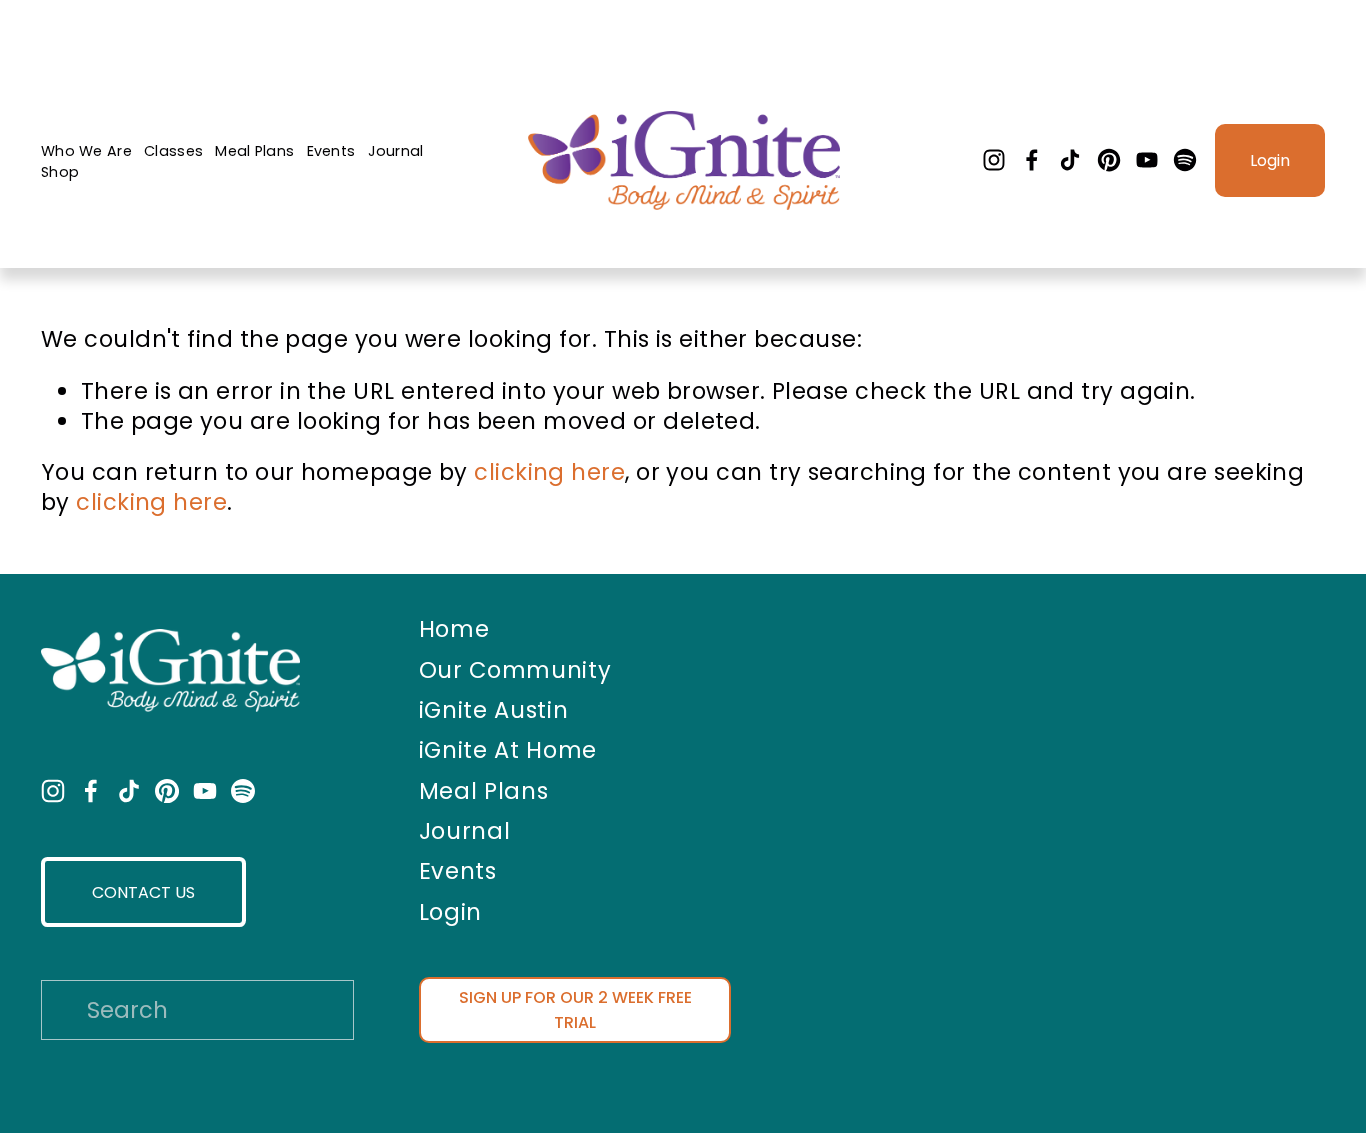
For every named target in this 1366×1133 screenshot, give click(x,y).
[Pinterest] (1109, 160)
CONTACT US (143, 892)
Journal (396, 151)
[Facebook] (1032, 160)
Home (454, 629)
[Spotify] (1185, 160)
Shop (60, 172)
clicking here (549, 472)
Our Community (515, 670)
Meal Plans (254, 151)
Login (1270, 160)
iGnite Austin (494, 710)
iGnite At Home (508, 750)
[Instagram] (994, 160)
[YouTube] (1147, 160)
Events (331, 151)
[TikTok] (1070, 160)
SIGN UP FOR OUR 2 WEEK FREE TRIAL (575, 1010)
